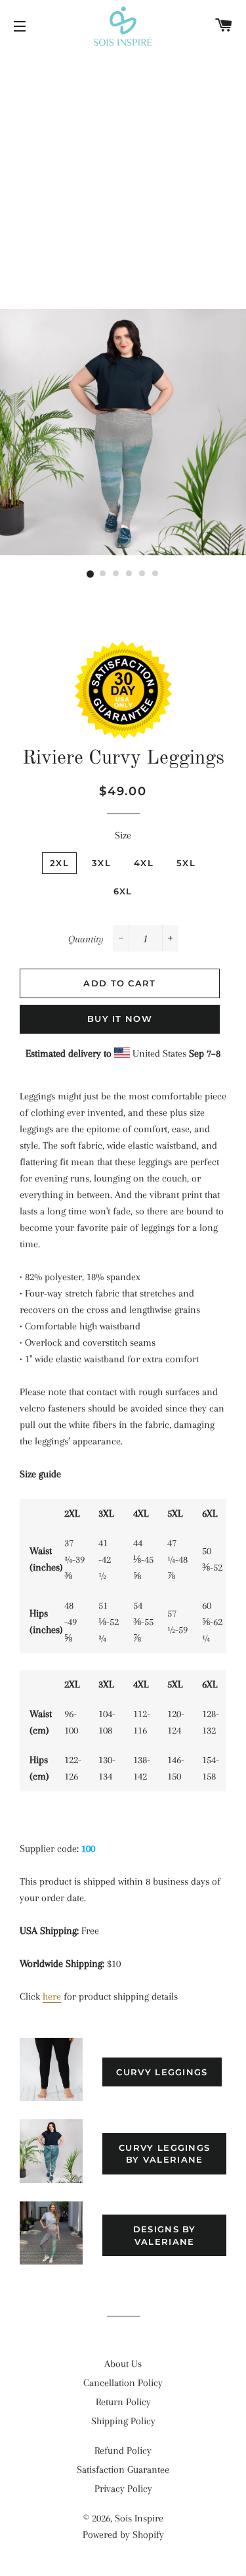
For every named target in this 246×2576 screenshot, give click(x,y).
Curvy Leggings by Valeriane (164, 2153)
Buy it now (120, 1019)
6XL (123, 891)
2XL (59, 863)
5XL (186, 863)
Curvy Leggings (162, 2072)
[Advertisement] (123, 182)
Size (123, 835)
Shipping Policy (123, 2421)
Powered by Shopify (123, 2535)
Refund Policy (123, 2450)
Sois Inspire (139, 2518)
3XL (101, 863)
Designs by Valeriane (165, 2235)
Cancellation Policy (123, 2383)
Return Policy (123, 2402)
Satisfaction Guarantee (123, 2470)
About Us (123, 2364)
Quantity (86, 939)
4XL (144, 863)
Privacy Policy (123, 2489)
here (52, 1996)
